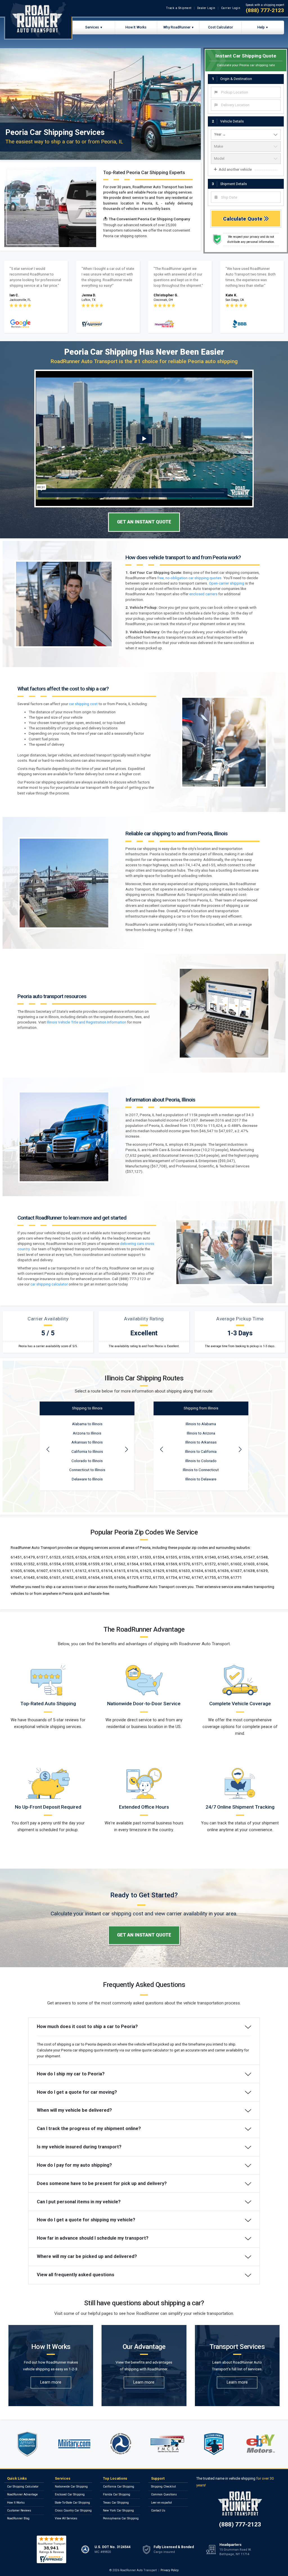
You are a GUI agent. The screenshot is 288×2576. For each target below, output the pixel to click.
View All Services (66, 2518)
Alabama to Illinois (87, 1424)
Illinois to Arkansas (201, 1442)
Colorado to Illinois (87, 1461)
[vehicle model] (246, 159)
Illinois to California (201, 1452)
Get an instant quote (144, 522)
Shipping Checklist (163, 2487)
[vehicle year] (246, 134)
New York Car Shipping (118, 2511)
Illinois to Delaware (201, 1479)
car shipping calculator (49, 1284)
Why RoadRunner (177, 27)
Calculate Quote (243, 219)
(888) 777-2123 (265, 10)
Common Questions (164, 2494)
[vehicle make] (246, 146)
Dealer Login (206, 8)
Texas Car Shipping (116, 2503)
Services (92, 27)
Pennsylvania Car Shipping (121, 2518)
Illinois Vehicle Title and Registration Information (86, 1022)
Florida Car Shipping (117, 2494)
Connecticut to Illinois (87, 1470)
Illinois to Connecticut (201, 1470)
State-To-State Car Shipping (72, 2503)
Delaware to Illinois (87, 1479)
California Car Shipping (119, 2487)
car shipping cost (83, 704)
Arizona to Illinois (87, 1433)
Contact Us (158, 2511)
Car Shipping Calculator (23, 2487)
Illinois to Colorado (201, 1461)
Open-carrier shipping (227, 583)
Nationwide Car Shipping (71, 2487)
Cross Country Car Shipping (73, 2511)
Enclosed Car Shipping (70, 2494)
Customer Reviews (19, 2511)
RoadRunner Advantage (22, 2494)
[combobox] (246, 92)
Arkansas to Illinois (87, 1442)
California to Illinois (87, 1452)
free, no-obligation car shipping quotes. (190, 578)
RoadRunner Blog (18, 2518)
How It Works (136, 27)
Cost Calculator (220, 27)
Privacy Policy (170, 2570)
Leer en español (161, 2503)
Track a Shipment (179, 8)
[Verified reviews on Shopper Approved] (51, 2549)
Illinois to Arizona (201, 1433)
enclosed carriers (203, 594)
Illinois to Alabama (201, 1424)
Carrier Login (231, 8)
